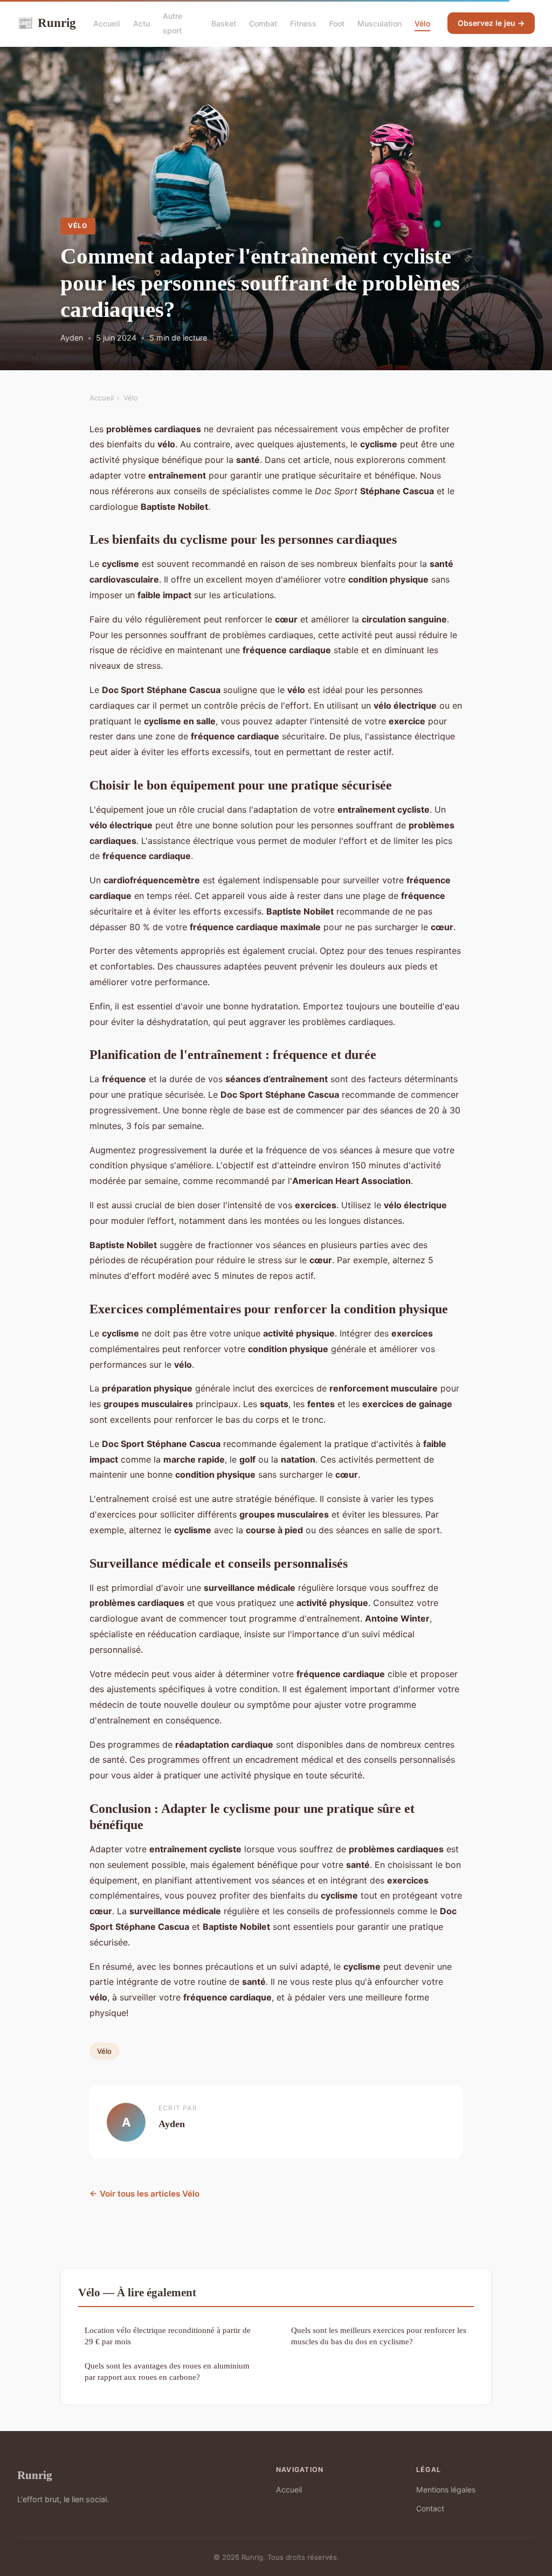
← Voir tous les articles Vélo (144, 2194)
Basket (224, 23)
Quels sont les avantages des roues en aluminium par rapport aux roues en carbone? (167, 2371)
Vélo (422, 23)
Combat (263, 23)
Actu (142, 23)
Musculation (379, 23)
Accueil (107, 23)
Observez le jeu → (491, 23)
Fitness (303, 23)
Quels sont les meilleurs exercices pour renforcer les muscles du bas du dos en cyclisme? (379, 2336)
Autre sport (172, 23)
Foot (337, 23)
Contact (430, 2508)
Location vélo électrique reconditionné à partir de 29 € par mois (168, 2336)
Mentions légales (446, 2490)
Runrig (47, 23)
